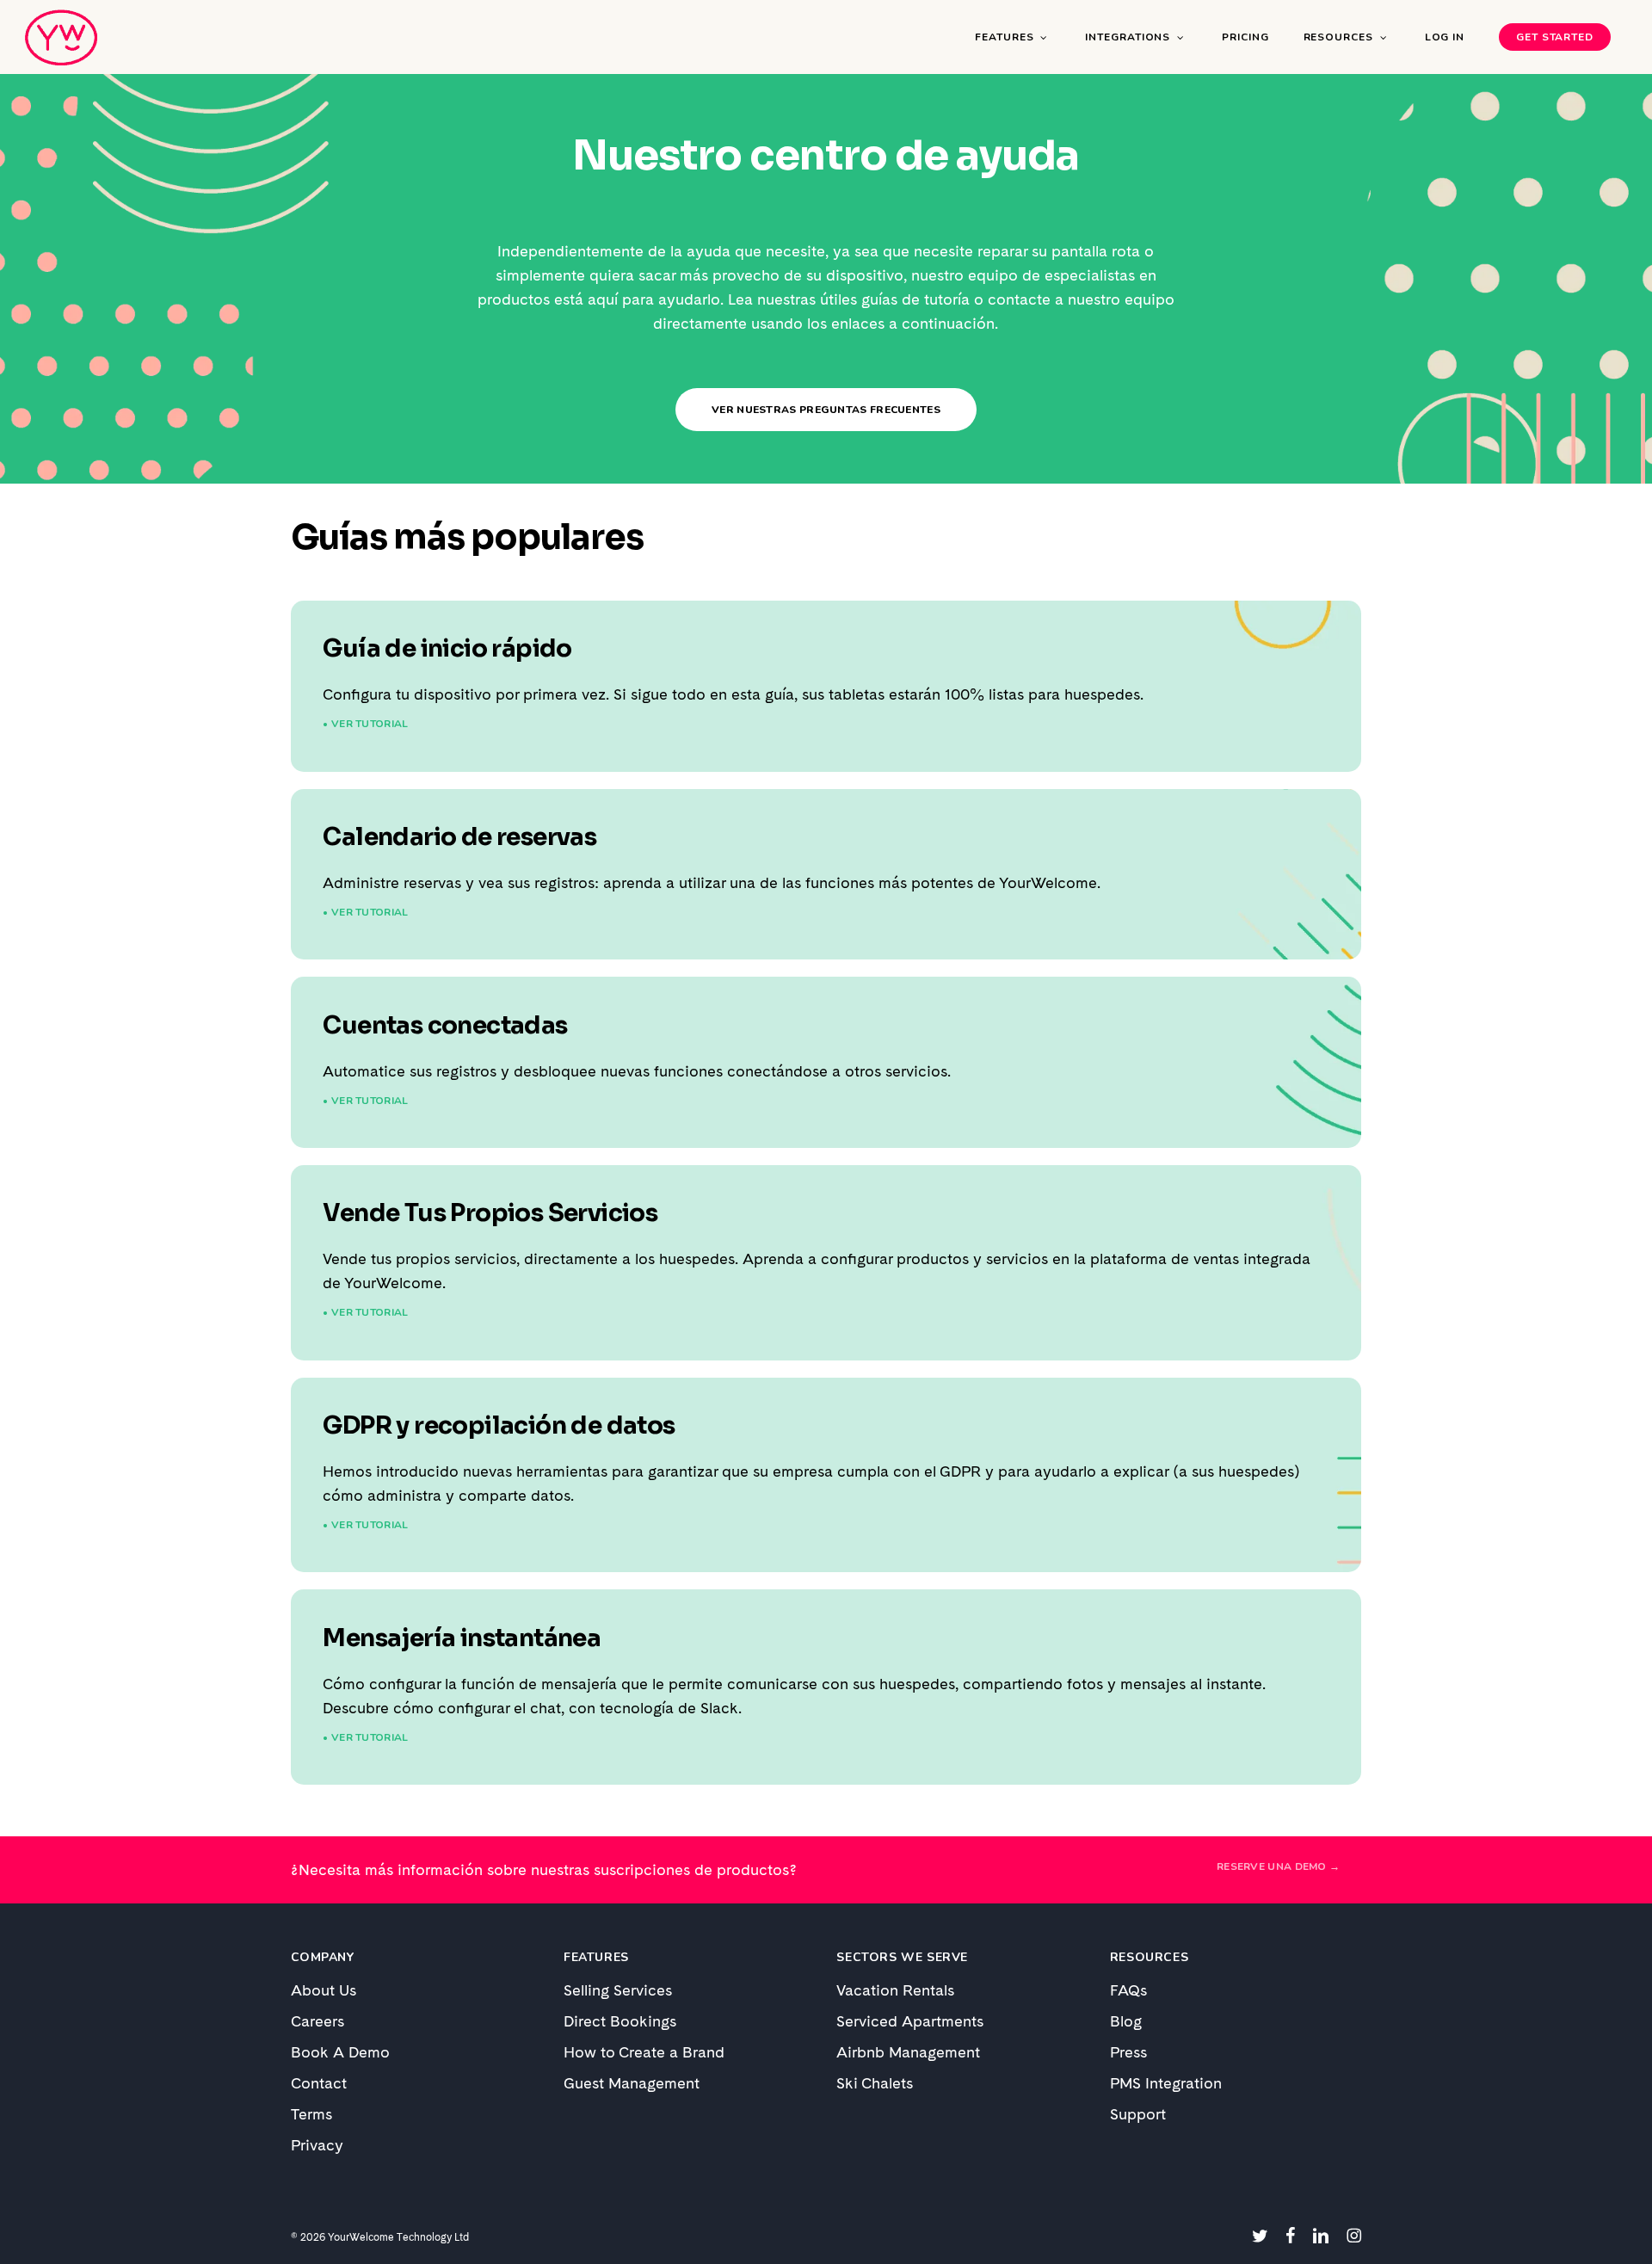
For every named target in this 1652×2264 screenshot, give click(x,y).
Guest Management (632, 2083)
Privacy (317, 2145)
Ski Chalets (875, 2083)
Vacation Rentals (895, 1990)
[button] (826, 410)
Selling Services (618, 1990)
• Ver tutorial (365, 724)
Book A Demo (340, 2052)
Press (1128, 2052)
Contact (319, 2083)
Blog (1126, 2021)
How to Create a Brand (644, 2052)
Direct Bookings (620, 2021)
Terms (311, 2114)
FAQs (1128, 1990)
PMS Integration (1166, 2083)
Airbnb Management (908, 2052)
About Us (324, 1990)
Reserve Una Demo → (1278, 1866)
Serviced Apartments (910, 2021)
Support (1138, 2114)
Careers (317, 2021)
